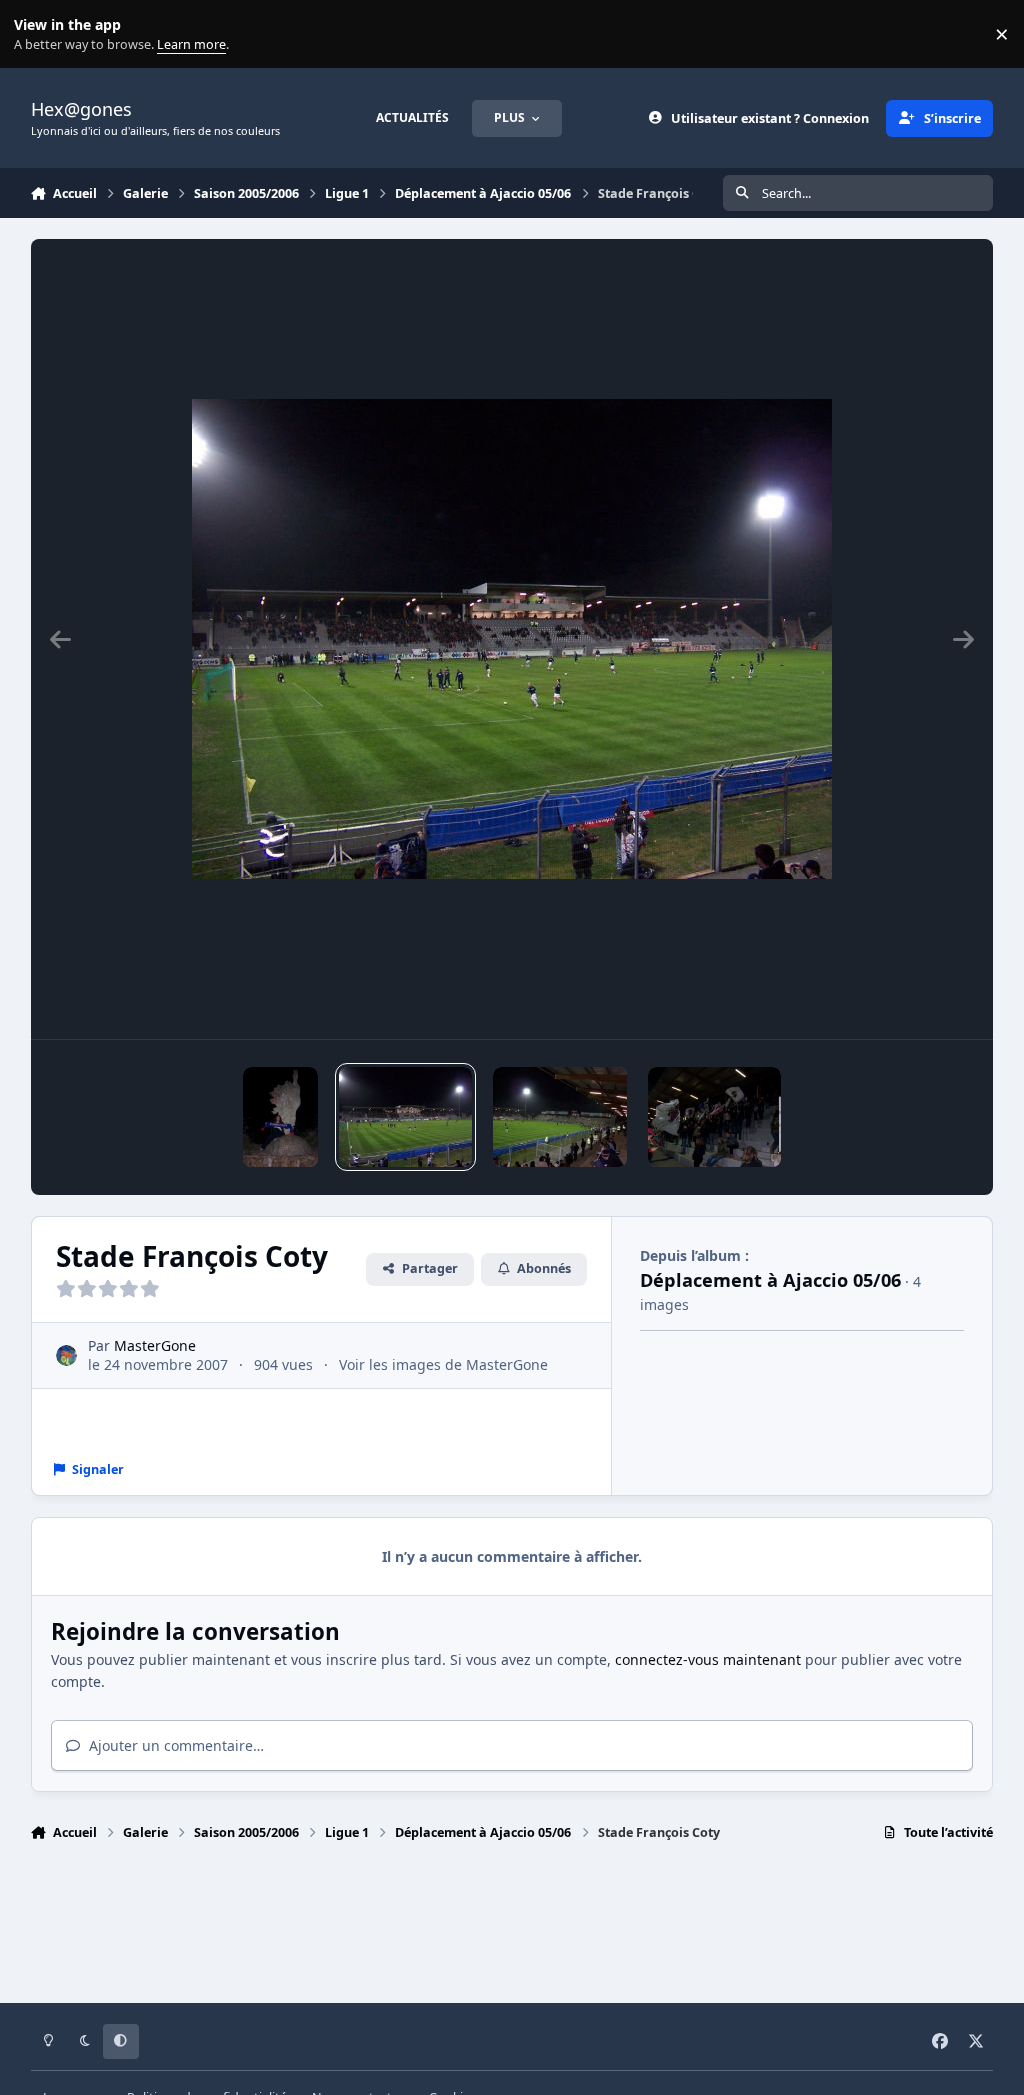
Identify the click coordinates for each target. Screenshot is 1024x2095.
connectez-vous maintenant (708, 1659)
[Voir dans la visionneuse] (512, 639)
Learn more (38, 34)
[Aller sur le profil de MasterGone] (66, 1355)
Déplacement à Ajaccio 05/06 (770, 1280)
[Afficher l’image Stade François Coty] (405, 1117)
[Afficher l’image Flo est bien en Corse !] (280, 1117)
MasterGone (155, 1345)
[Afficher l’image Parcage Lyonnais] (714, 1117)
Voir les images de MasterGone (443, 1364)
